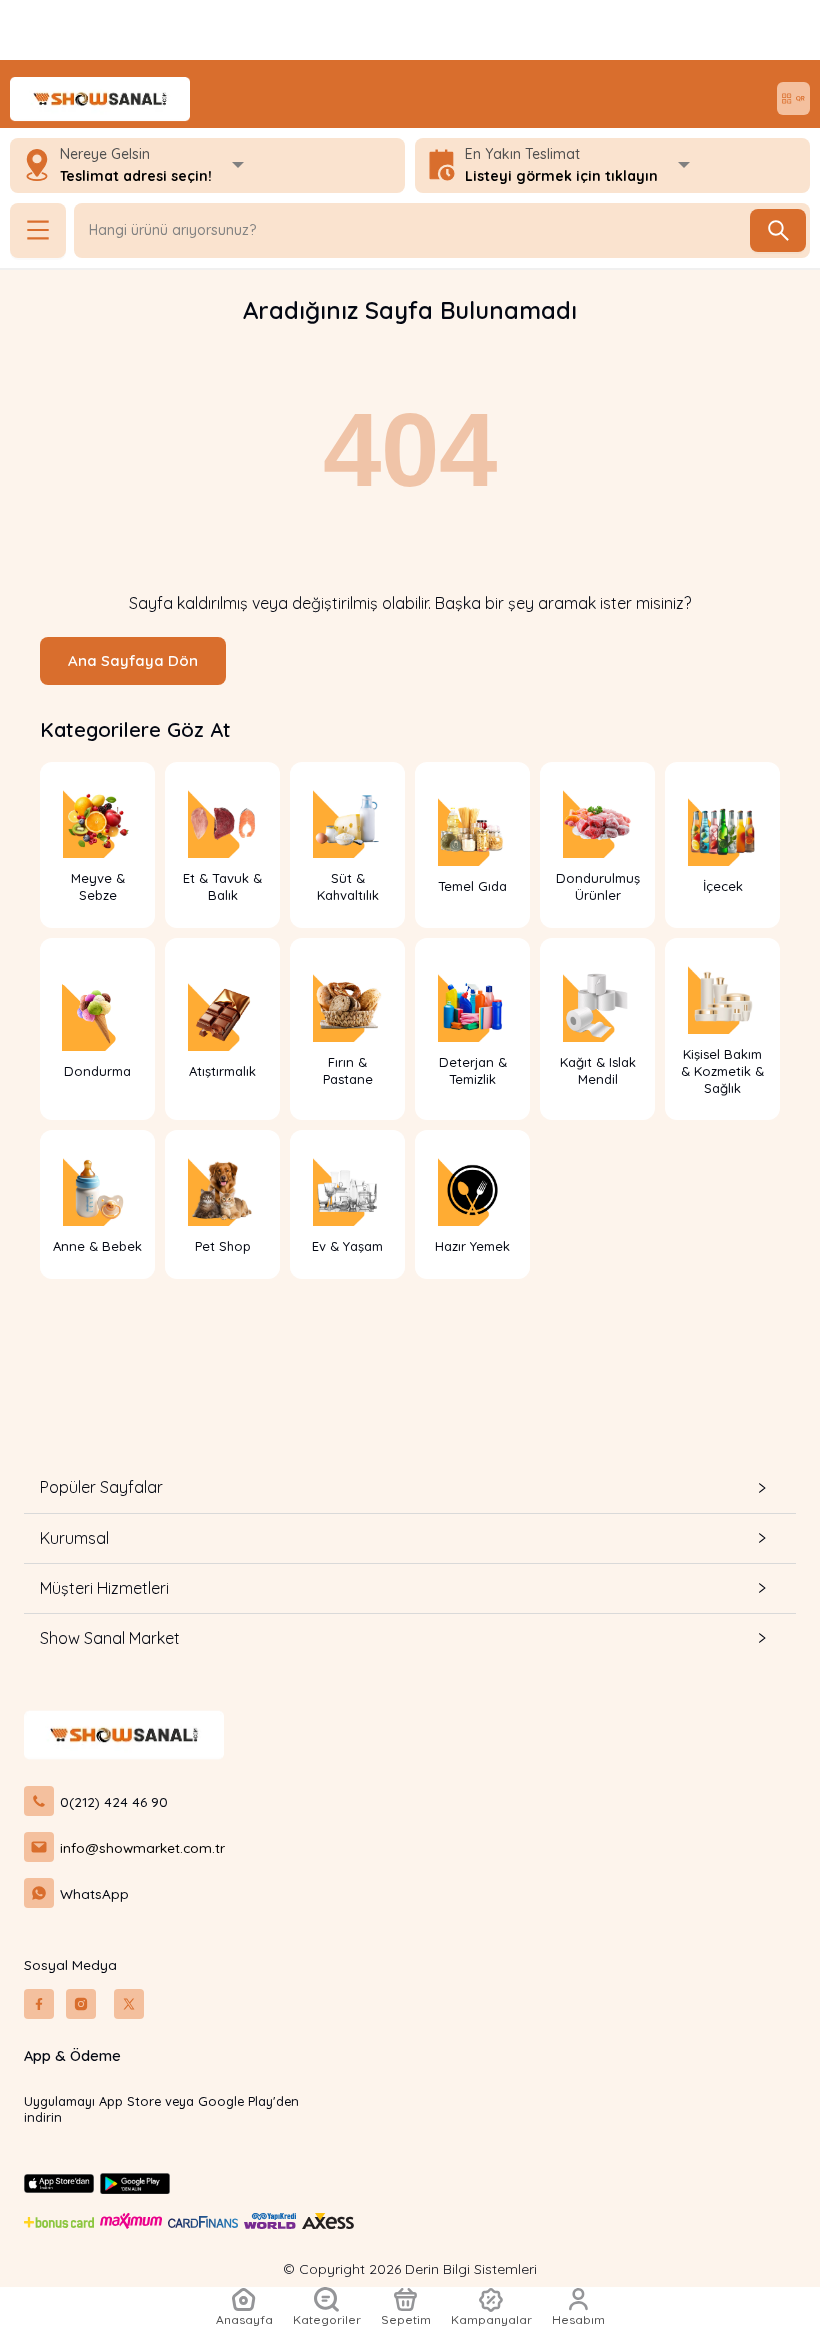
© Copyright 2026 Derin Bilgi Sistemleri (410, 2269)
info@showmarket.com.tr (142, 1847)
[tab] (410, 1487)
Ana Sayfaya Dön (133, 660)
